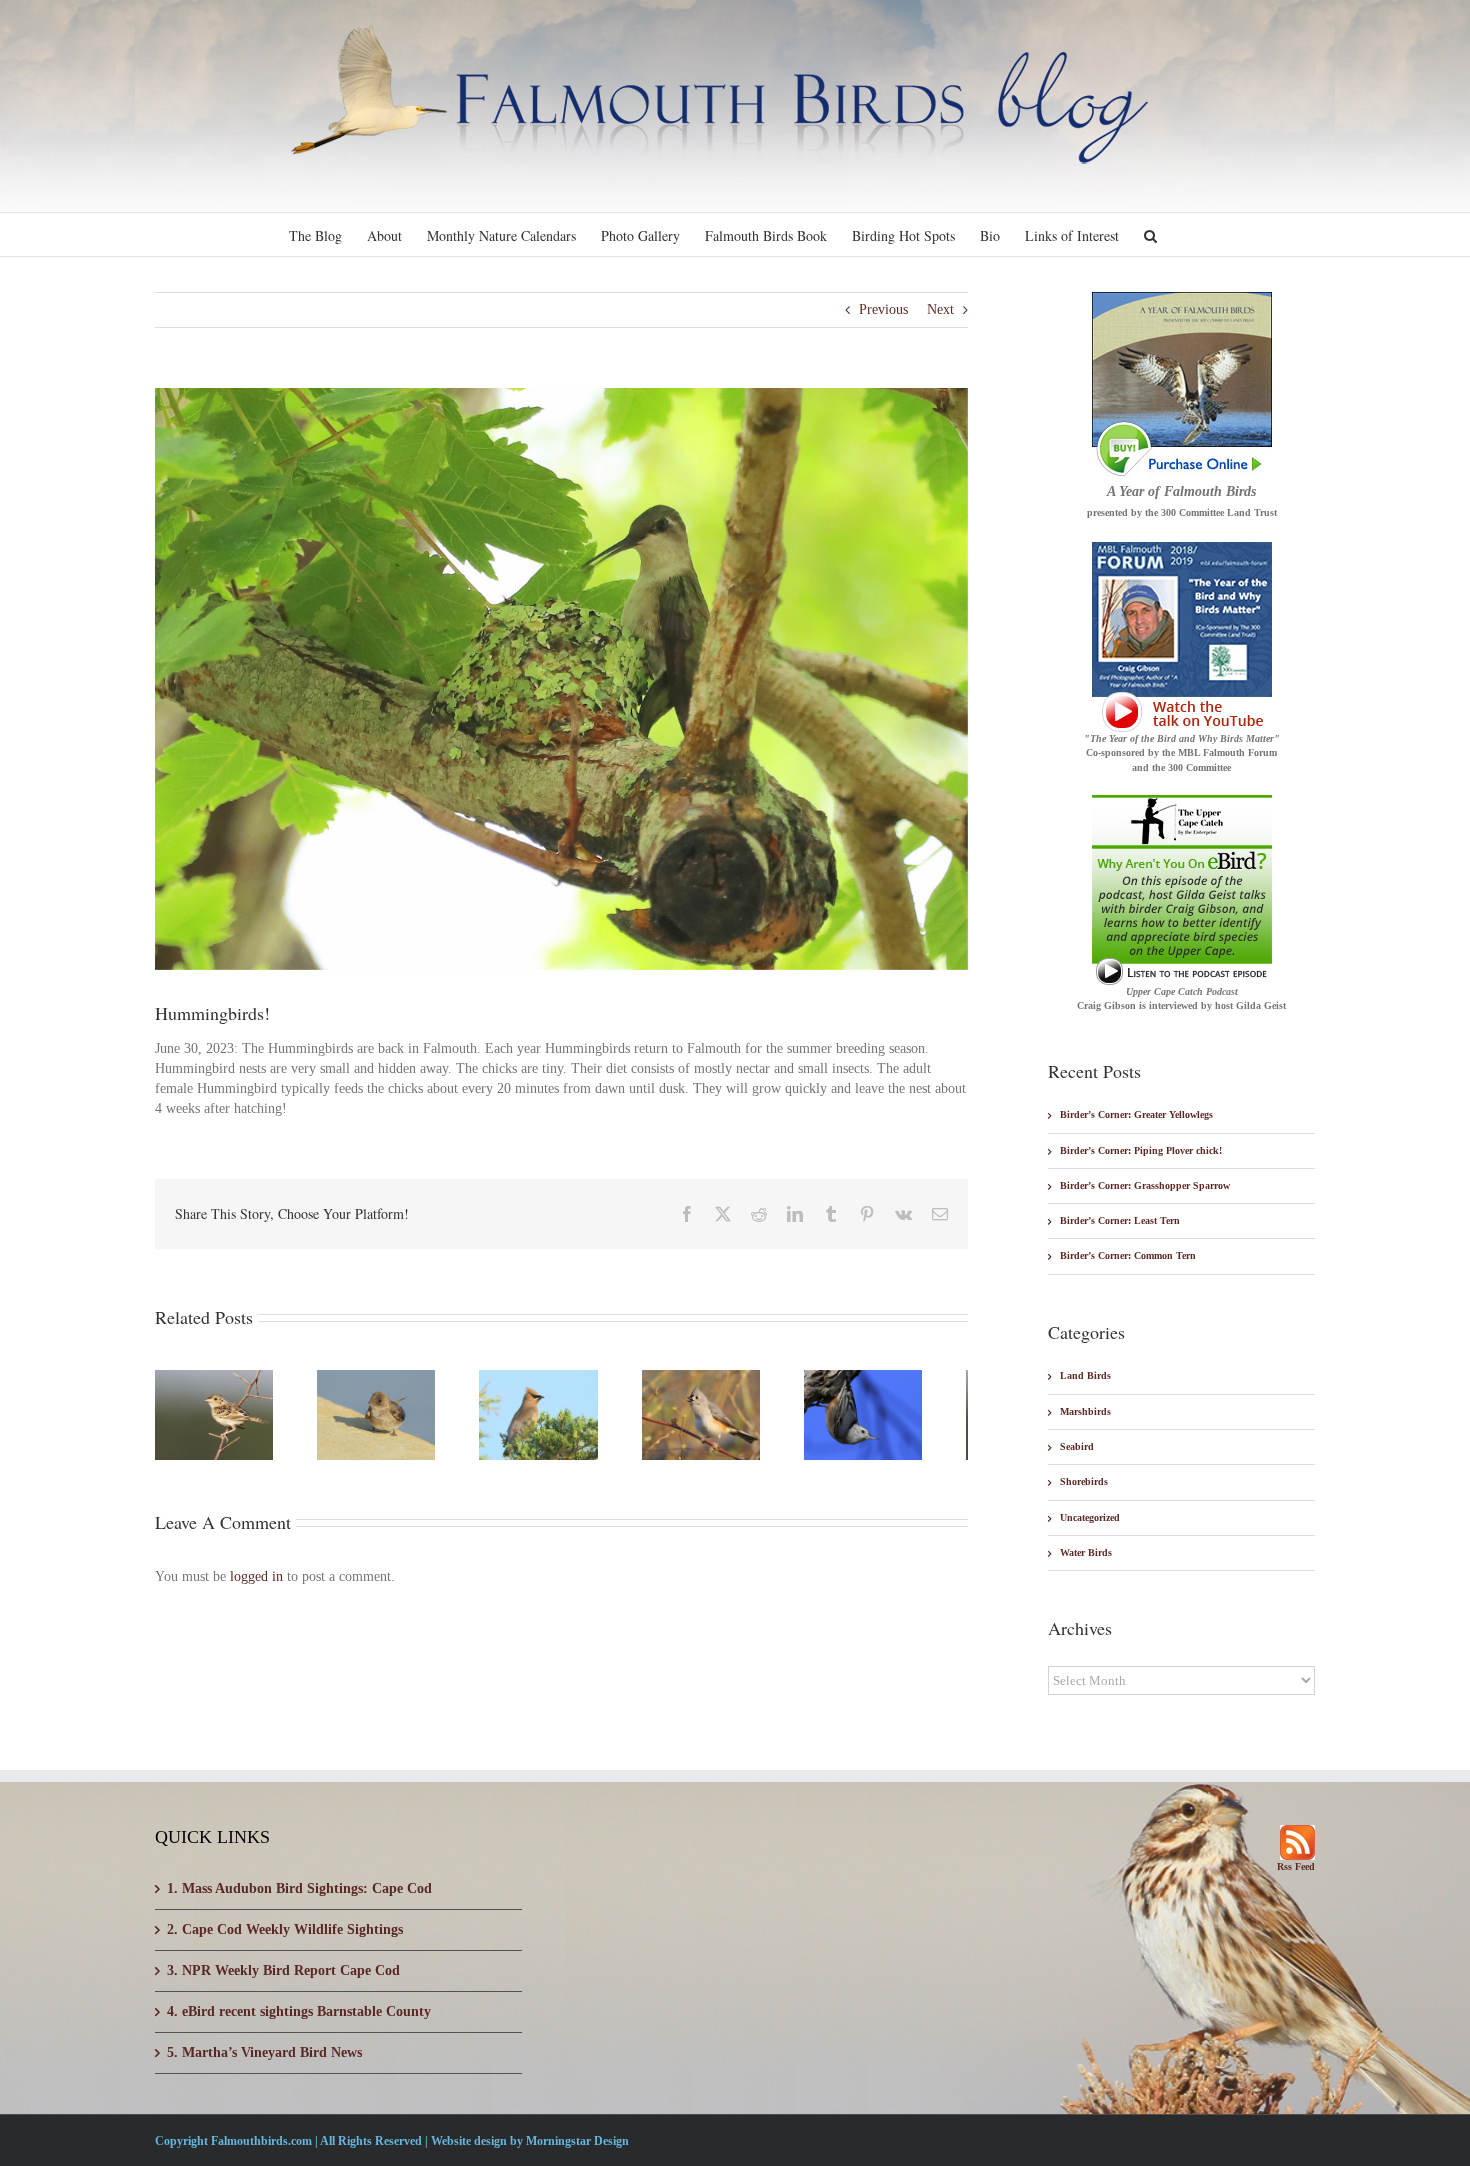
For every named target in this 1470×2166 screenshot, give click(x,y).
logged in (256, 1583)
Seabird (1077, 1446)
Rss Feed (1296, 1866)
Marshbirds (1085, 1411)
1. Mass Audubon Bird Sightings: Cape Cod (299, 1888)
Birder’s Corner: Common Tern (1128, 1255)
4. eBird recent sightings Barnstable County (299, 2011)
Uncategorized (1090, 1517)
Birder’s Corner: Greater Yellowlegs (1136, 1114)
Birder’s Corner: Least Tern (1120, 1220)
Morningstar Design (577, 2141)
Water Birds (1086, 1552)
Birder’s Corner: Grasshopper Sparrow (1145, 1185)
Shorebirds (1084, 1481)
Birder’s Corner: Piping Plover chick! (1141, 1150)
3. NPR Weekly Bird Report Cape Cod (283, 1970)
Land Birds (1085, 1375)
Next (940, 309)
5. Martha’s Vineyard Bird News (264, 2052)
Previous (883, 309)
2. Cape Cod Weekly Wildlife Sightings (285, 1929)
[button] (1150, 234)
